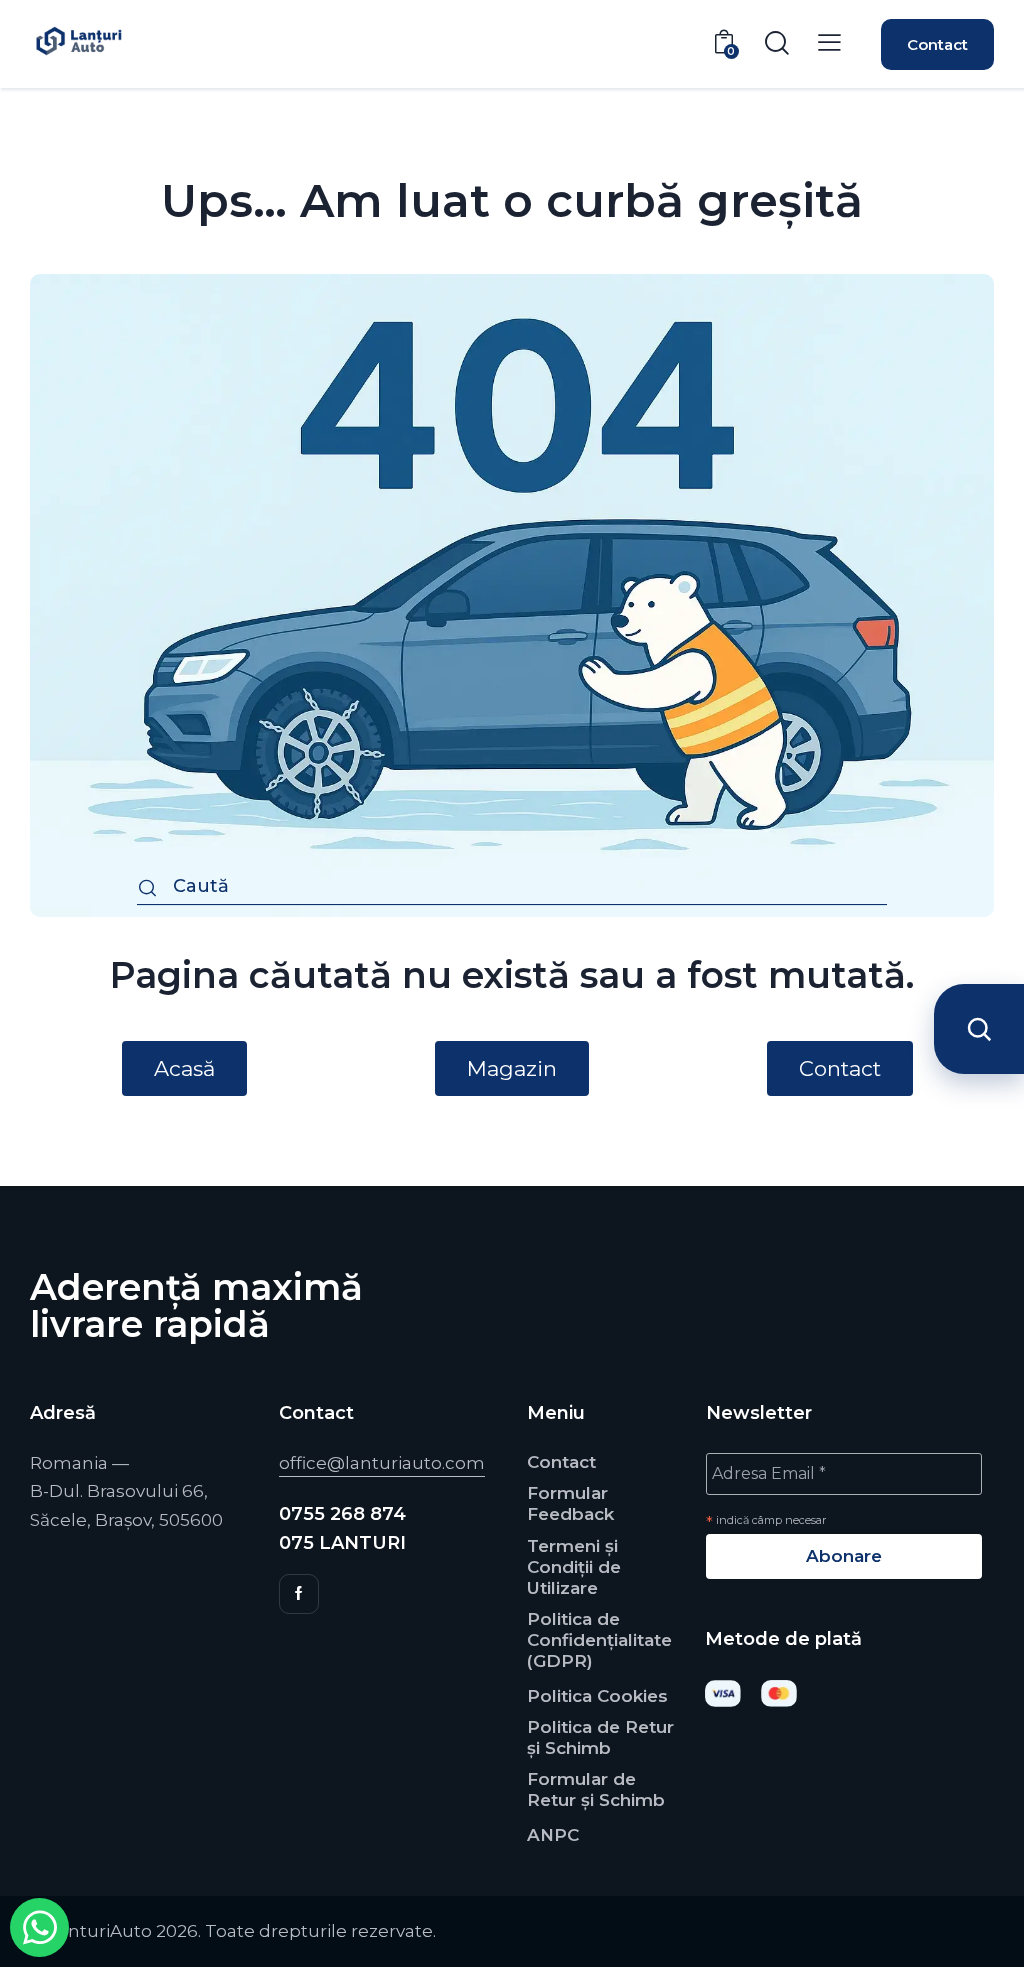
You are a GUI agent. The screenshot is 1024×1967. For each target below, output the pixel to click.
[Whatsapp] (39, 1927)
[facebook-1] (299, 1594)
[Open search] (979, 1029)
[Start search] (147, 889)
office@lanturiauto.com (382, 1463)
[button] (829, 42)
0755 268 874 (342, 1514)
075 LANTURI (342, 1543)
